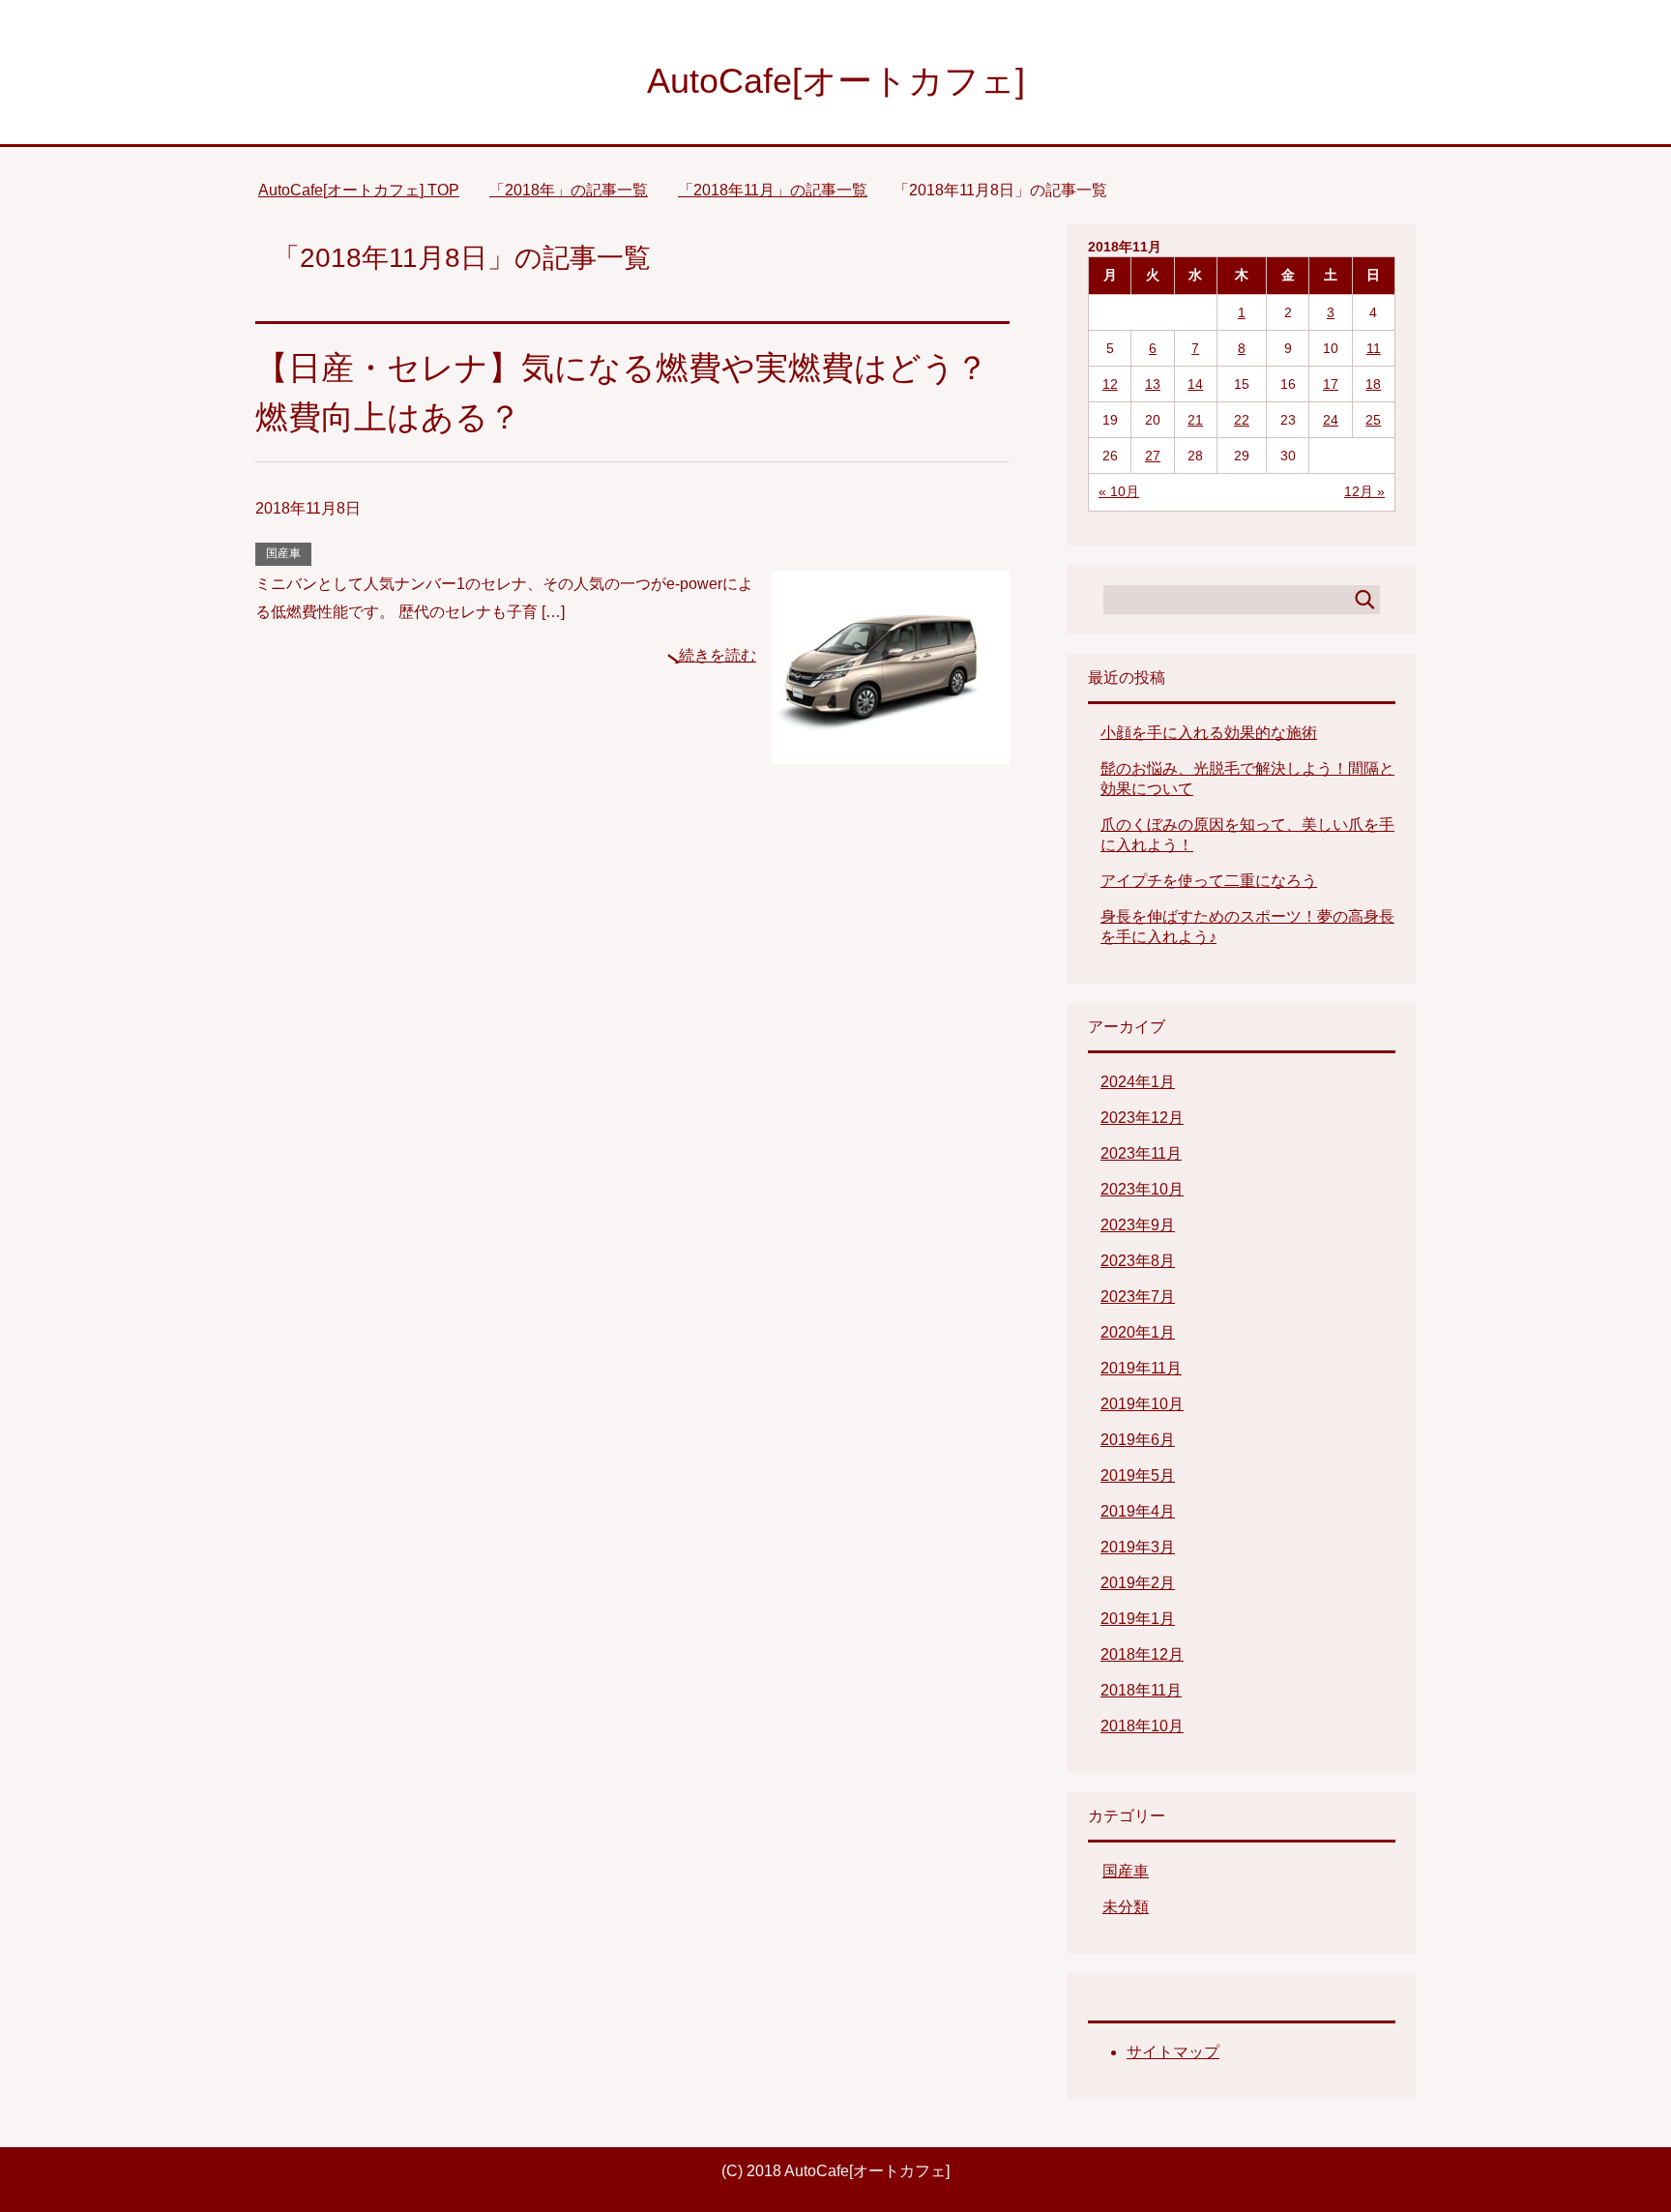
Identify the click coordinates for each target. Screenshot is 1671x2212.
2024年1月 (1138, 1082)
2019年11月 (1141, 1368)
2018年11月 (1141, 1690)
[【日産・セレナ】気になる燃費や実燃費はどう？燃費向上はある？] (891, 749)
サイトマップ (1173, 2052)
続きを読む (718, 655)
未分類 (1126, 1907)
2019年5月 (1138, 1475)
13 (1153, 384)
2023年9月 (1138, 1225)
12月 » (1364, 491)
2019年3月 (1138, 1547)
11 (1374, 348)
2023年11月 (1141, 1153)
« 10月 (1119, 491)
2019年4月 (1138, 1511)
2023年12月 (1142, 1118)
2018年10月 (1142, 1726)
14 (1195, 384)
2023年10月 (1142, 1189)
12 (1110, 384)
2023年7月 (1138, 1297)
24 (1331, 420)
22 (1242, 420)
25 (1373, 420)
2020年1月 (1138, 1332)
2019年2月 (1138, 1583)
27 (1153, 456)
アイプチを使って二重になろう (1209, 881)
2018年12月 (1142, 1654)
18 (1373, 384)
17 (1331, 384)
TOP (359, 190)
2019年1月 (1138, 1619)
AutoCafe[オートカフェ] (836, 81)
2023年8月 (1138, 1261)
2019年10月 (1142, 1404)
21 (1195, 420)
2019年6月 (1138, 1440)
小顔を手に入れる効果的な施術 (1209, 733)
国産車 (283, 553)
